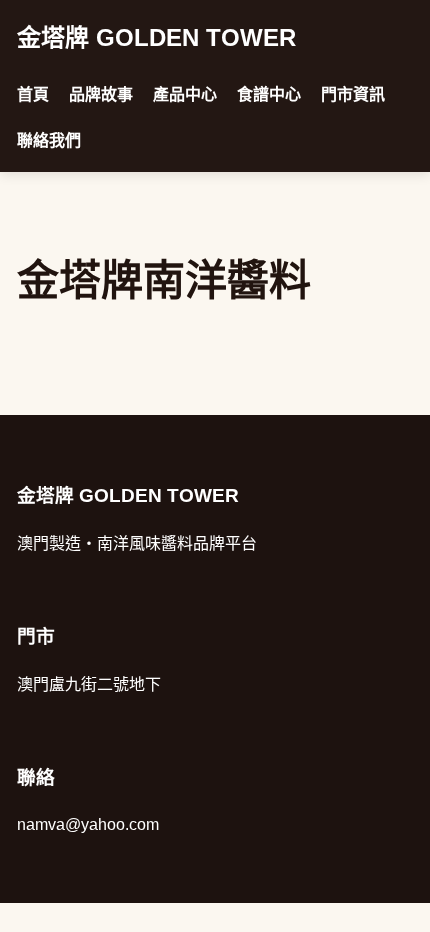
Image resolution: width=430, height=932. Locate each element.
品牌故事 (101, 94)
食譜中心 (269, 94)
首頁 (33, 94)
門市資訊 (353, 94)
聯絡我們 (49, 140)
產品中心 (185, 94)
